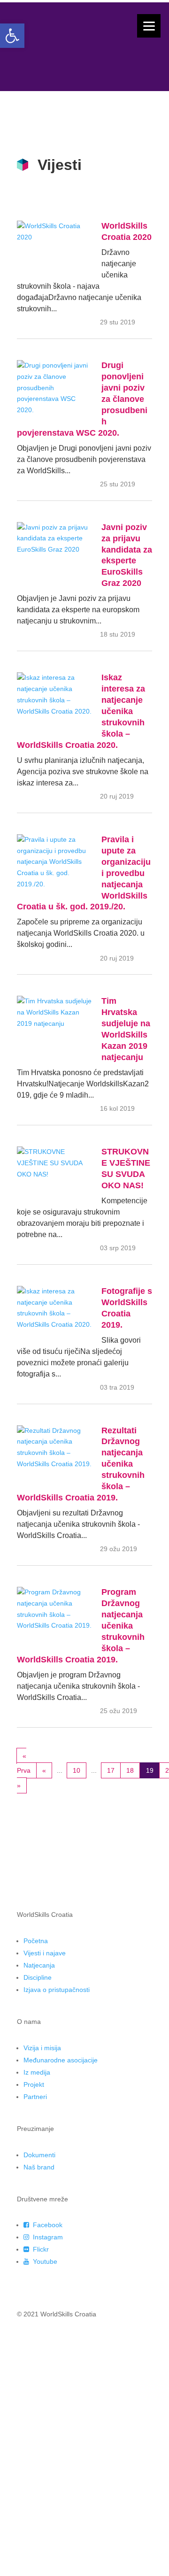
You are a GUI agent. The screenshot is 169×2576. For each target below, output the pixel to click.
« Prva (24, 1763)
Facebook (47, 2225)
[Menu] (149, 26)
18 (130, 1770)
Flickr (40, 2249)
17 (111, 1770)
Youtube (44, 2261)
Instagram (47, 2237)
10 (77, 1770)
